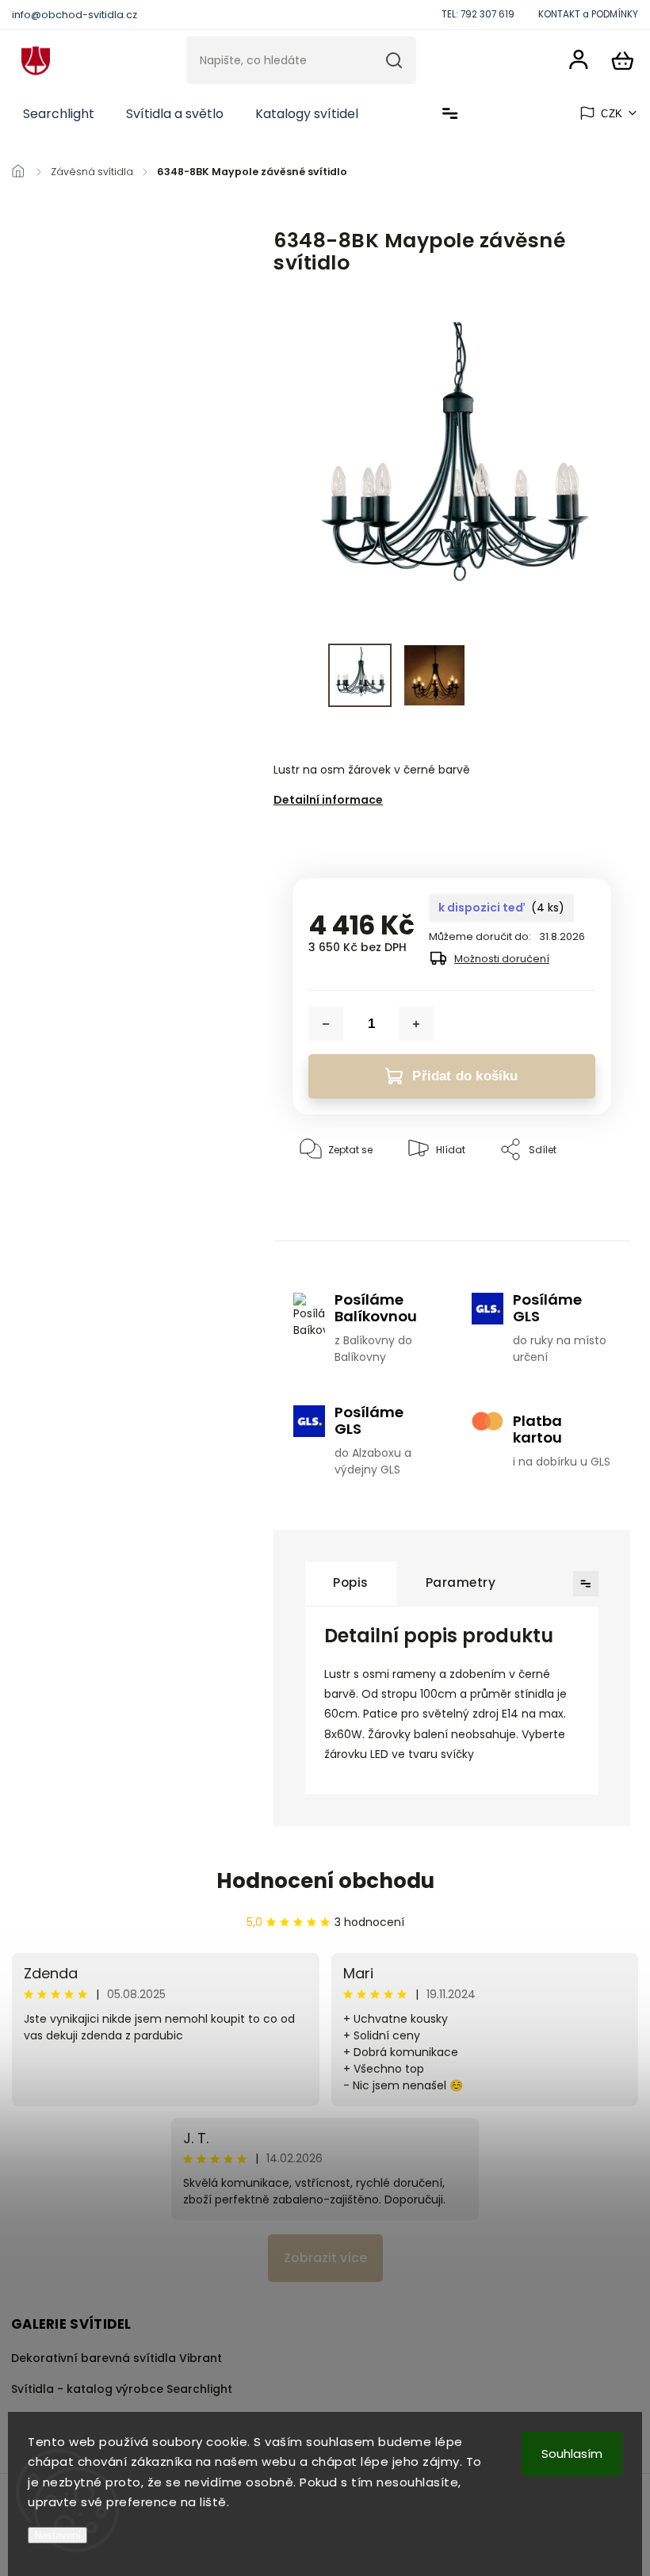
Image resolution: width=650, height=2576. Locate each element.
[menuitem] (59, 114)
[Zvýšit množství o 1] (416, 1024)
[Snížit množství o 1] (326, 1024)
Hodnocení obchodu (325, 1881)
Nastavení (57, 2535)
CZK (612, 114)
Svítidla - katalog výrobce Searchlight (122, 2389)
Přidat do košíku (465, 1076)
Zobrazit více (325, 2258)
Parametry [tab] (461, 1582)
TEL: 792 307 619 (478, 14)
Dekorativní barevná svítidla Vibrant (117, 2358)
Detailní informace (328, 800)
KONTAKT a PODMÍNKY (588, 14)
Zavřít (560, 1198)
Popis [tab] (351, 1582)
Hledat (394, 60)
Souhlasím (572, 2454)
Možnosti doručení (502, 959)
